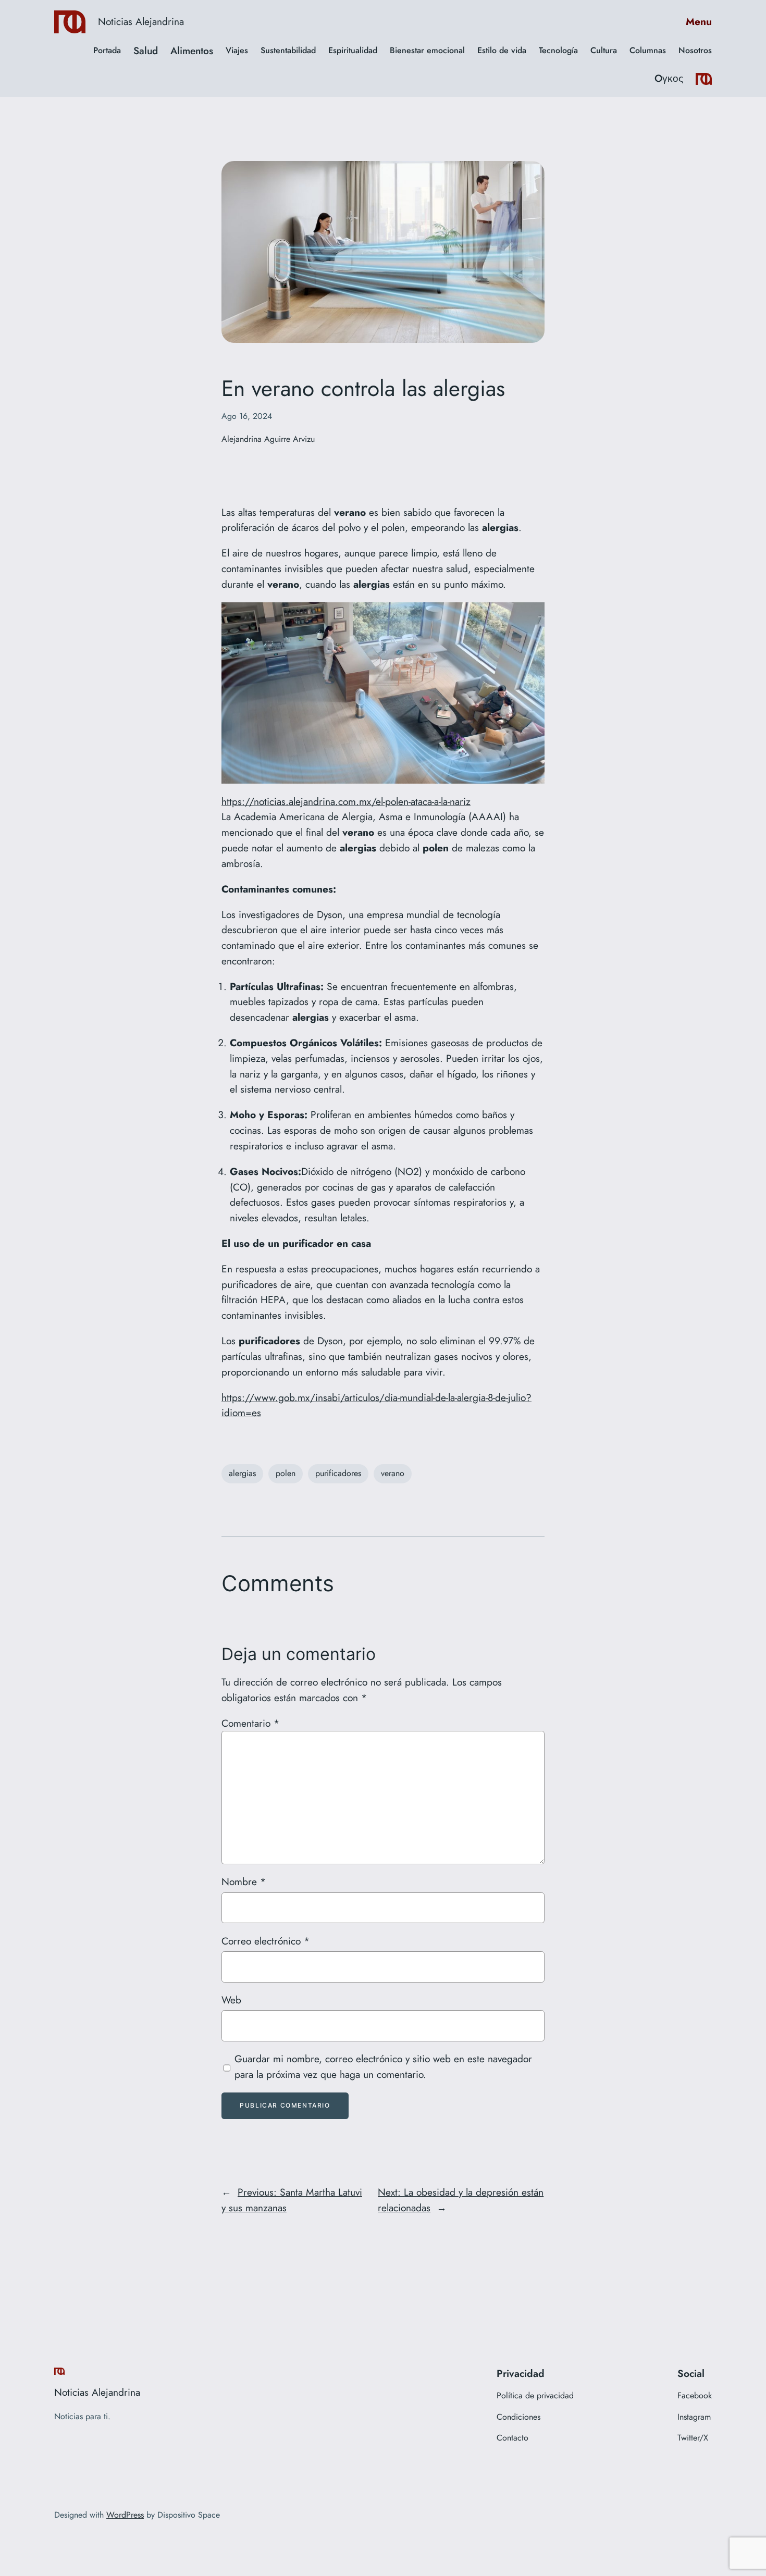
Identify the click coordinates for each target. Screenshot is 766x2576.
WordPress (125, 2515)
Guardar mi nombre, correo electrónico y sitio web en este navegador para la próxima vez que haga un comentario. (383, 2066)
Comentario (250, 1723)
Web (231, 2000)
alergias (242, 1473)
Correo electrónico (265, 1941)
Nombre (244, 1881)
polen (286, 1473)
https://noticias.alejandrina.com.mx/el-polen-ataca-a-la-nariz (346, 801)
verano (393, 1473)
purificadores (338, 1473)
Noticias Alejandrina (141, 21)
